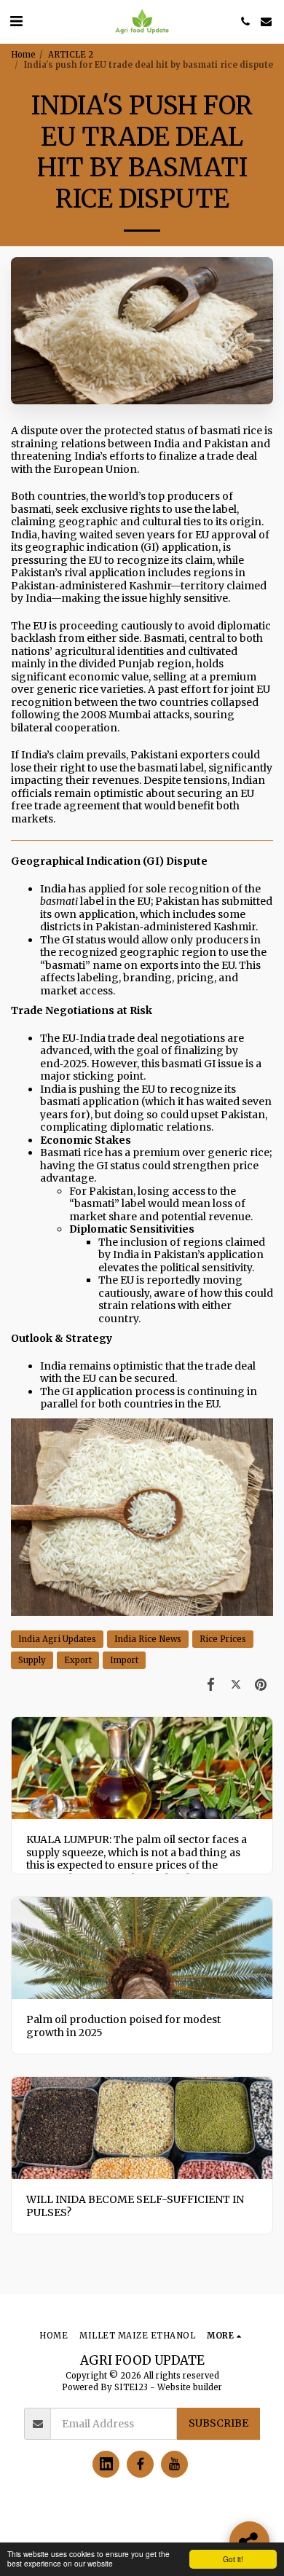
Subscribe (218, 2423)
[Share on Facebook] (210, 1684)
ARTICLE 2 (71, 55)
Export (78, 1660)
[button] (16, 21)
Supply (32, 1660)
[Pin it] (261, 1684)
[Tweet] (236, 1684)
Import (124, 1660)
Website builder (190, 2387)
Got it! (233, 2559)
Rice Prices (223, 1639)
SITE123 (131, 2387)
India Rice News (148, 1639)
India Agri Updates (57, 1639)
